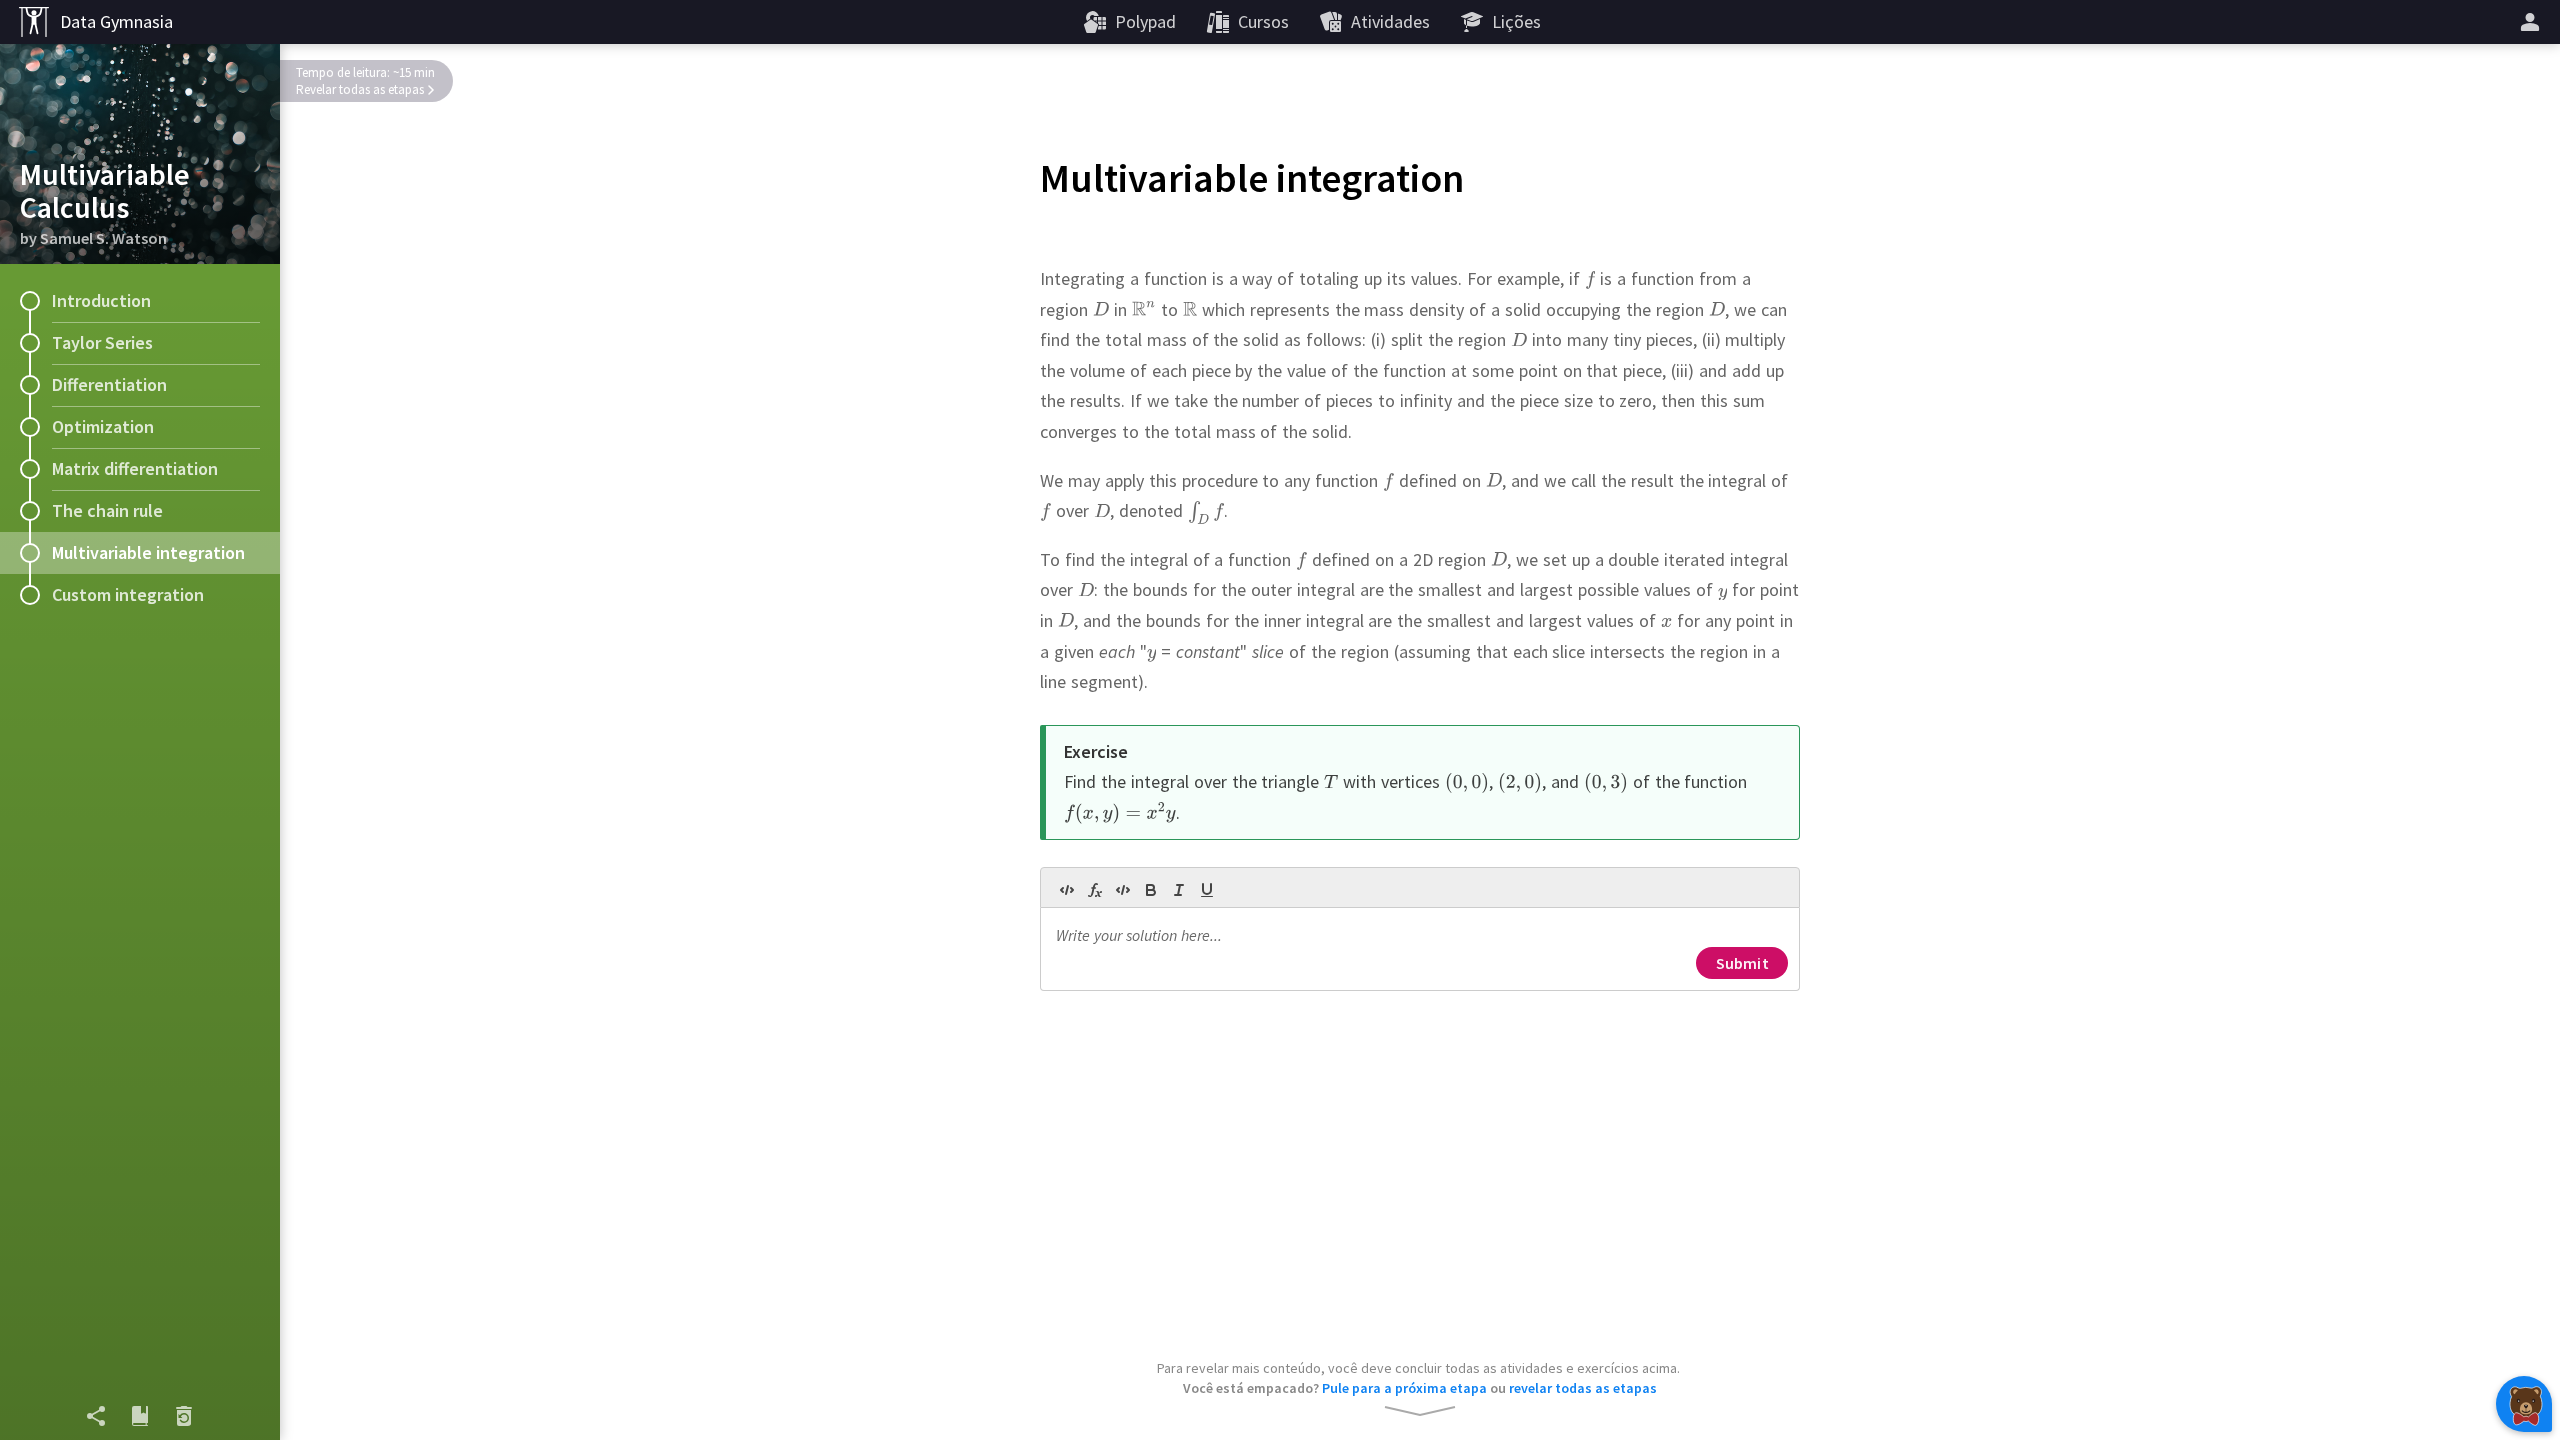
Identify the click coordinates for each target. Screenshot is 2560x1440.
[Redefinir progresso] (184, 1416)
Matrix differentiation (135, 468)
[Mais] (2533, 22)
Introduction (101, 300)
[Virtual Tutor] (2524, 1404)
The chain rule (107, 510)
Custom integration (128, 594)
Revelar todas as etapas (360, 89)
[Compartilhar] (96, 1416)
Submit (1742, 963)
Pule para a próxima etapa (1404, 1388)
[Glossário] (140, 1416)
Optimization (103, 426)
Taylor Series (102, 342)
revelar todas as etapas (1583, 1388)
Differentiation (109, 384)
